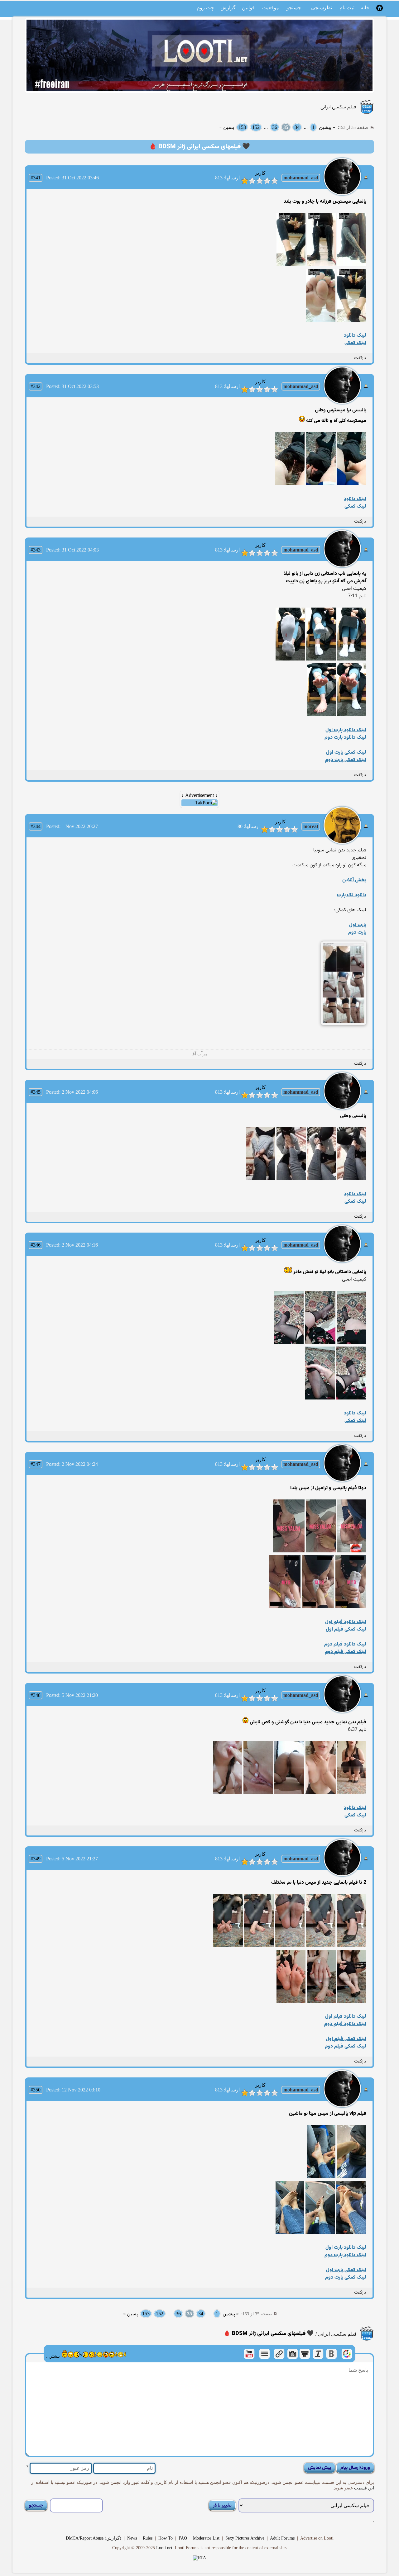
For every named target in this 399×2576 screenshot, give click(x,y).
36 (275, 127)
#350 (36, 2090)
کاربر (260, 173)
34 (297, 127)
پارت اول (358, 925)
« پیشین (327, 127)
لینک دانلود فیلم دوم (345, 1644)
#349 (36, 1859)
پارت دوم (357, 933)
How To (166, 2538)
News (132, 2538)
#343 (36, 550)
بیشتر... (53, 2356)
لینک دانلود (355, 336)
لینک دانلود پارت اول (346, 730)
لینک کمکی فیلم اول (346, 1629)
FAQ (183, 2538)
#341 (36, 178)
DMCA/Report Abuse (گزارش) (94, 2538)
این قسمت (363, 2488)
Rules (148, 2538)
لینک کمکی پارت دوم (346, 760)
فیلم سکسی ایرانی (338, 107)
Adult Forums (282, 2538)
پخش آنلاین (354, 880)
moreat (311, 826)
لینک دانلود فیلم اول (346, 1622)
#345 (36, 1092)
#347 (36, 1464)
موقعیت (271, 8)
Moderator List (206, 2538)
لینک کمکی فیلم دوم (346, 1652)
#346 (36, 1245)
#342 (36, 386)
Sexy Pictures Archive (245, 2538)
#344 (36, 826)
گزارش (228, 8)
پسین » (227, 127)
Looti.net (164, 2548)
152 (256, 127)
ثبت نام (347, 8)
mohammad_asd (301, 178)
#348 (36, 1695)
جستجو (294, 8)
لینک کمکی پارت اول (346, 753)
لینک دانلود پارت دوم (345, 738)
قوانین (248, 8)
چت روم (205, 8)
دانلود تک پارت (352, 895)
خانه (365, 8)
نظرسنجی (322, 8)
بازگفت (360, 358)
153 (242, 127)
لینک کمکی (355, 343)
